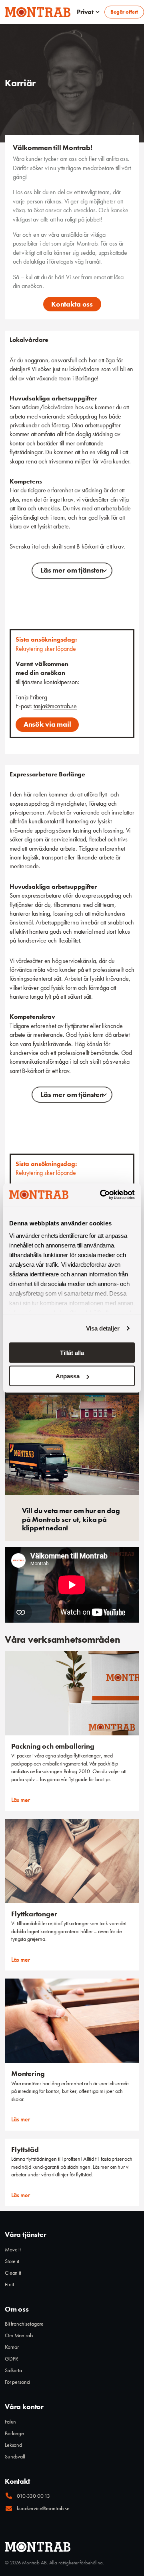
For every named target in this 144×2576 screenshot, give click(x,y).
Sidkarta (13, 2370)
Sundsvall (15, 2456)
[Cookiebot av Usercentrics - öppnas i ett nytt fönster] (102, 1195)
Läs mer (21, 1800)
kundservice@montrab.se (43, 2508)
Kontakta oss (72, 304)
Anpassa (68, 1376)
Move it (13, 2249)
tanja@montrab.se (55, 706)
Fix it (9, 2284)
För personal (18, 2382)
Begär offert (124, 12)
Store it (12, 2261)
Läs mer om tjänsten (72, 570)
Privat (85, 12)
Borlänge (14, 2433)
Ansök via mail (47, 724)
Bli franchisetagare (24, 2324)
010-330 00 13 (33, 2496)
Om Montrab (19, 2335)
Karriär (12, 2347)
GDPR (11, 2359)
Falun (10, 2422)
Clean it (13, 2273)
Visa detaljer (103, 1328)
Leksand (13, 2445)
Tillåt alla (72, 1352)
